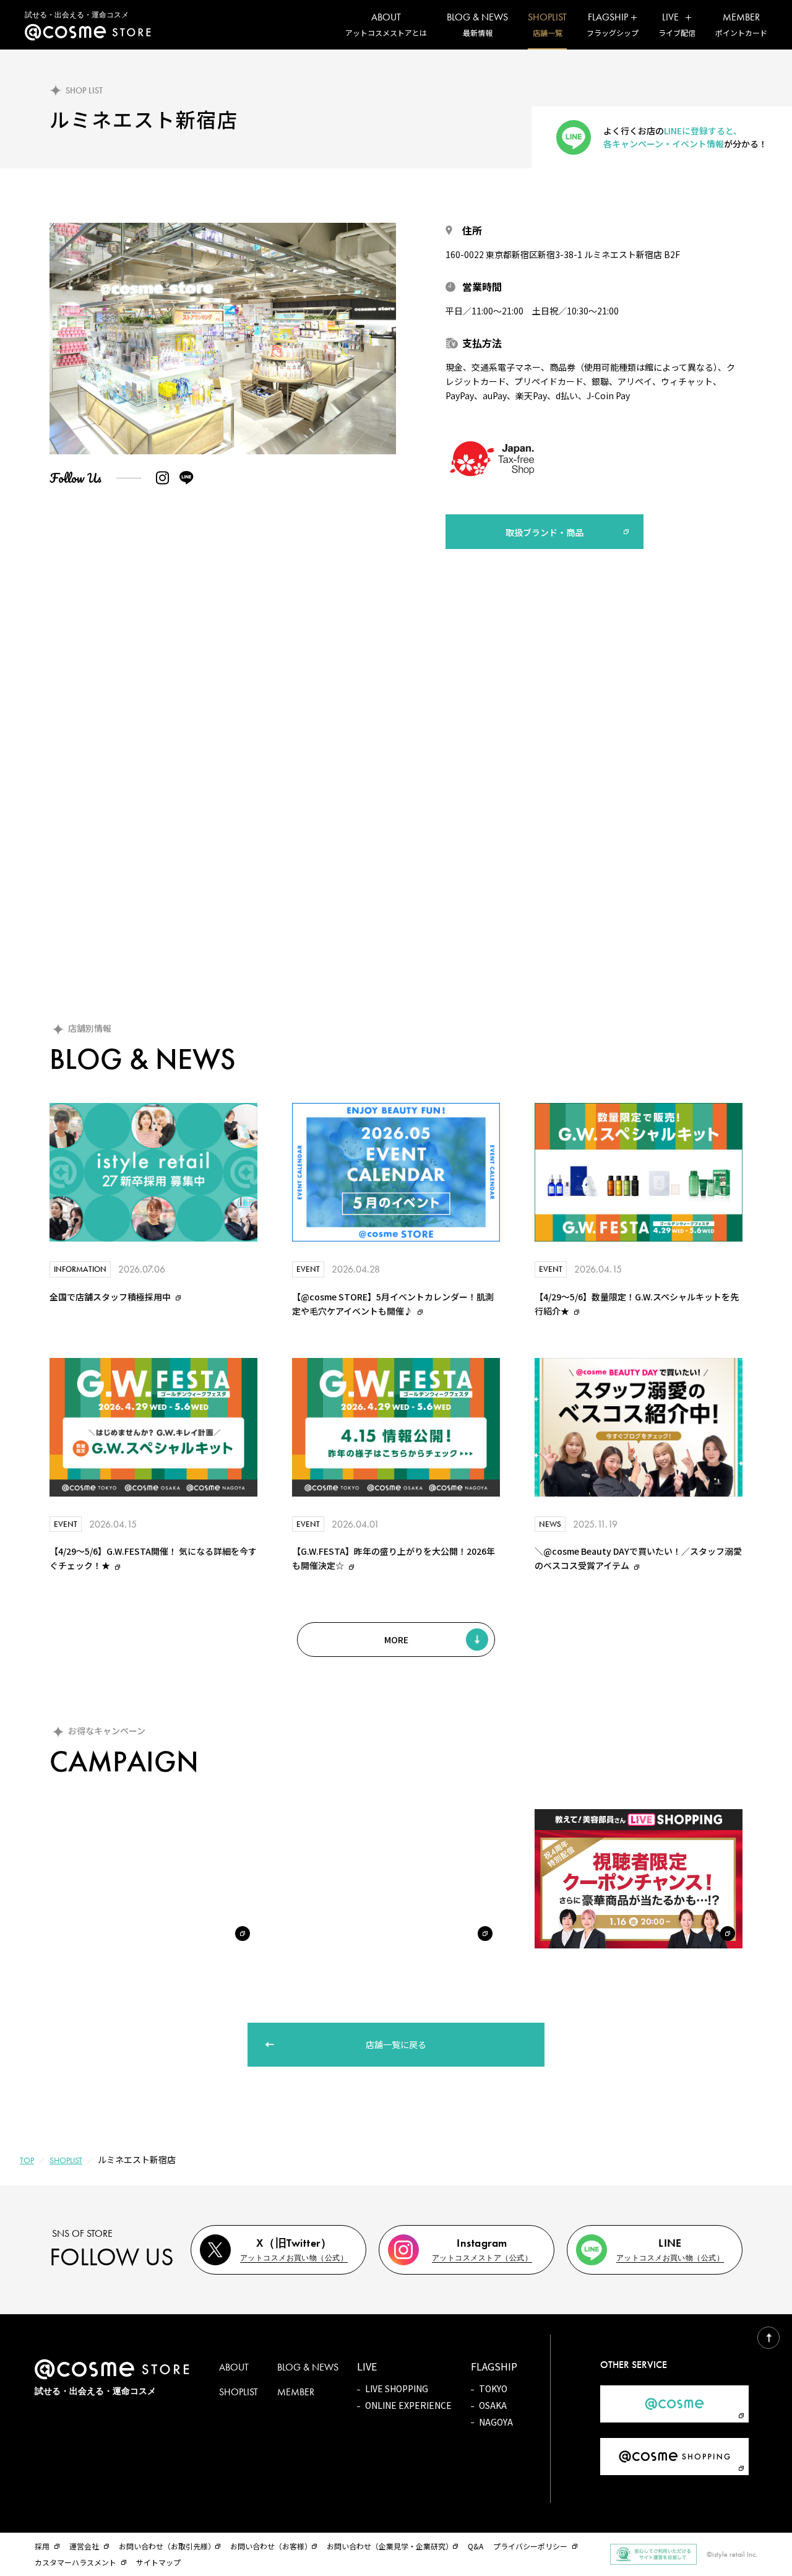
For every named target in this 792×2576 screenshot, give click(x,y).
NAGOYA (496, 2422)
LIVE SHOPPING (397, 2389)
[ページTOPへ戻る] (768, 2338)
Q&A (476, 2546)
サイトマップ (158, 2562)
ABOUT (234, 2367)
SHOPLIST (66, 2160)
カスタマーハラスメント (75, 2562)
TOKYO (493, 2389)
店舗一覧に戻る (396, 2044)
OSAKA (493, 2405)
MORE (396, 1640)
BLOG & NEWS (308, 2367)
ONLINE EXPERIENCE (408, 2405)
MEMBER (296, 2392)
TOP (27, 2160)
